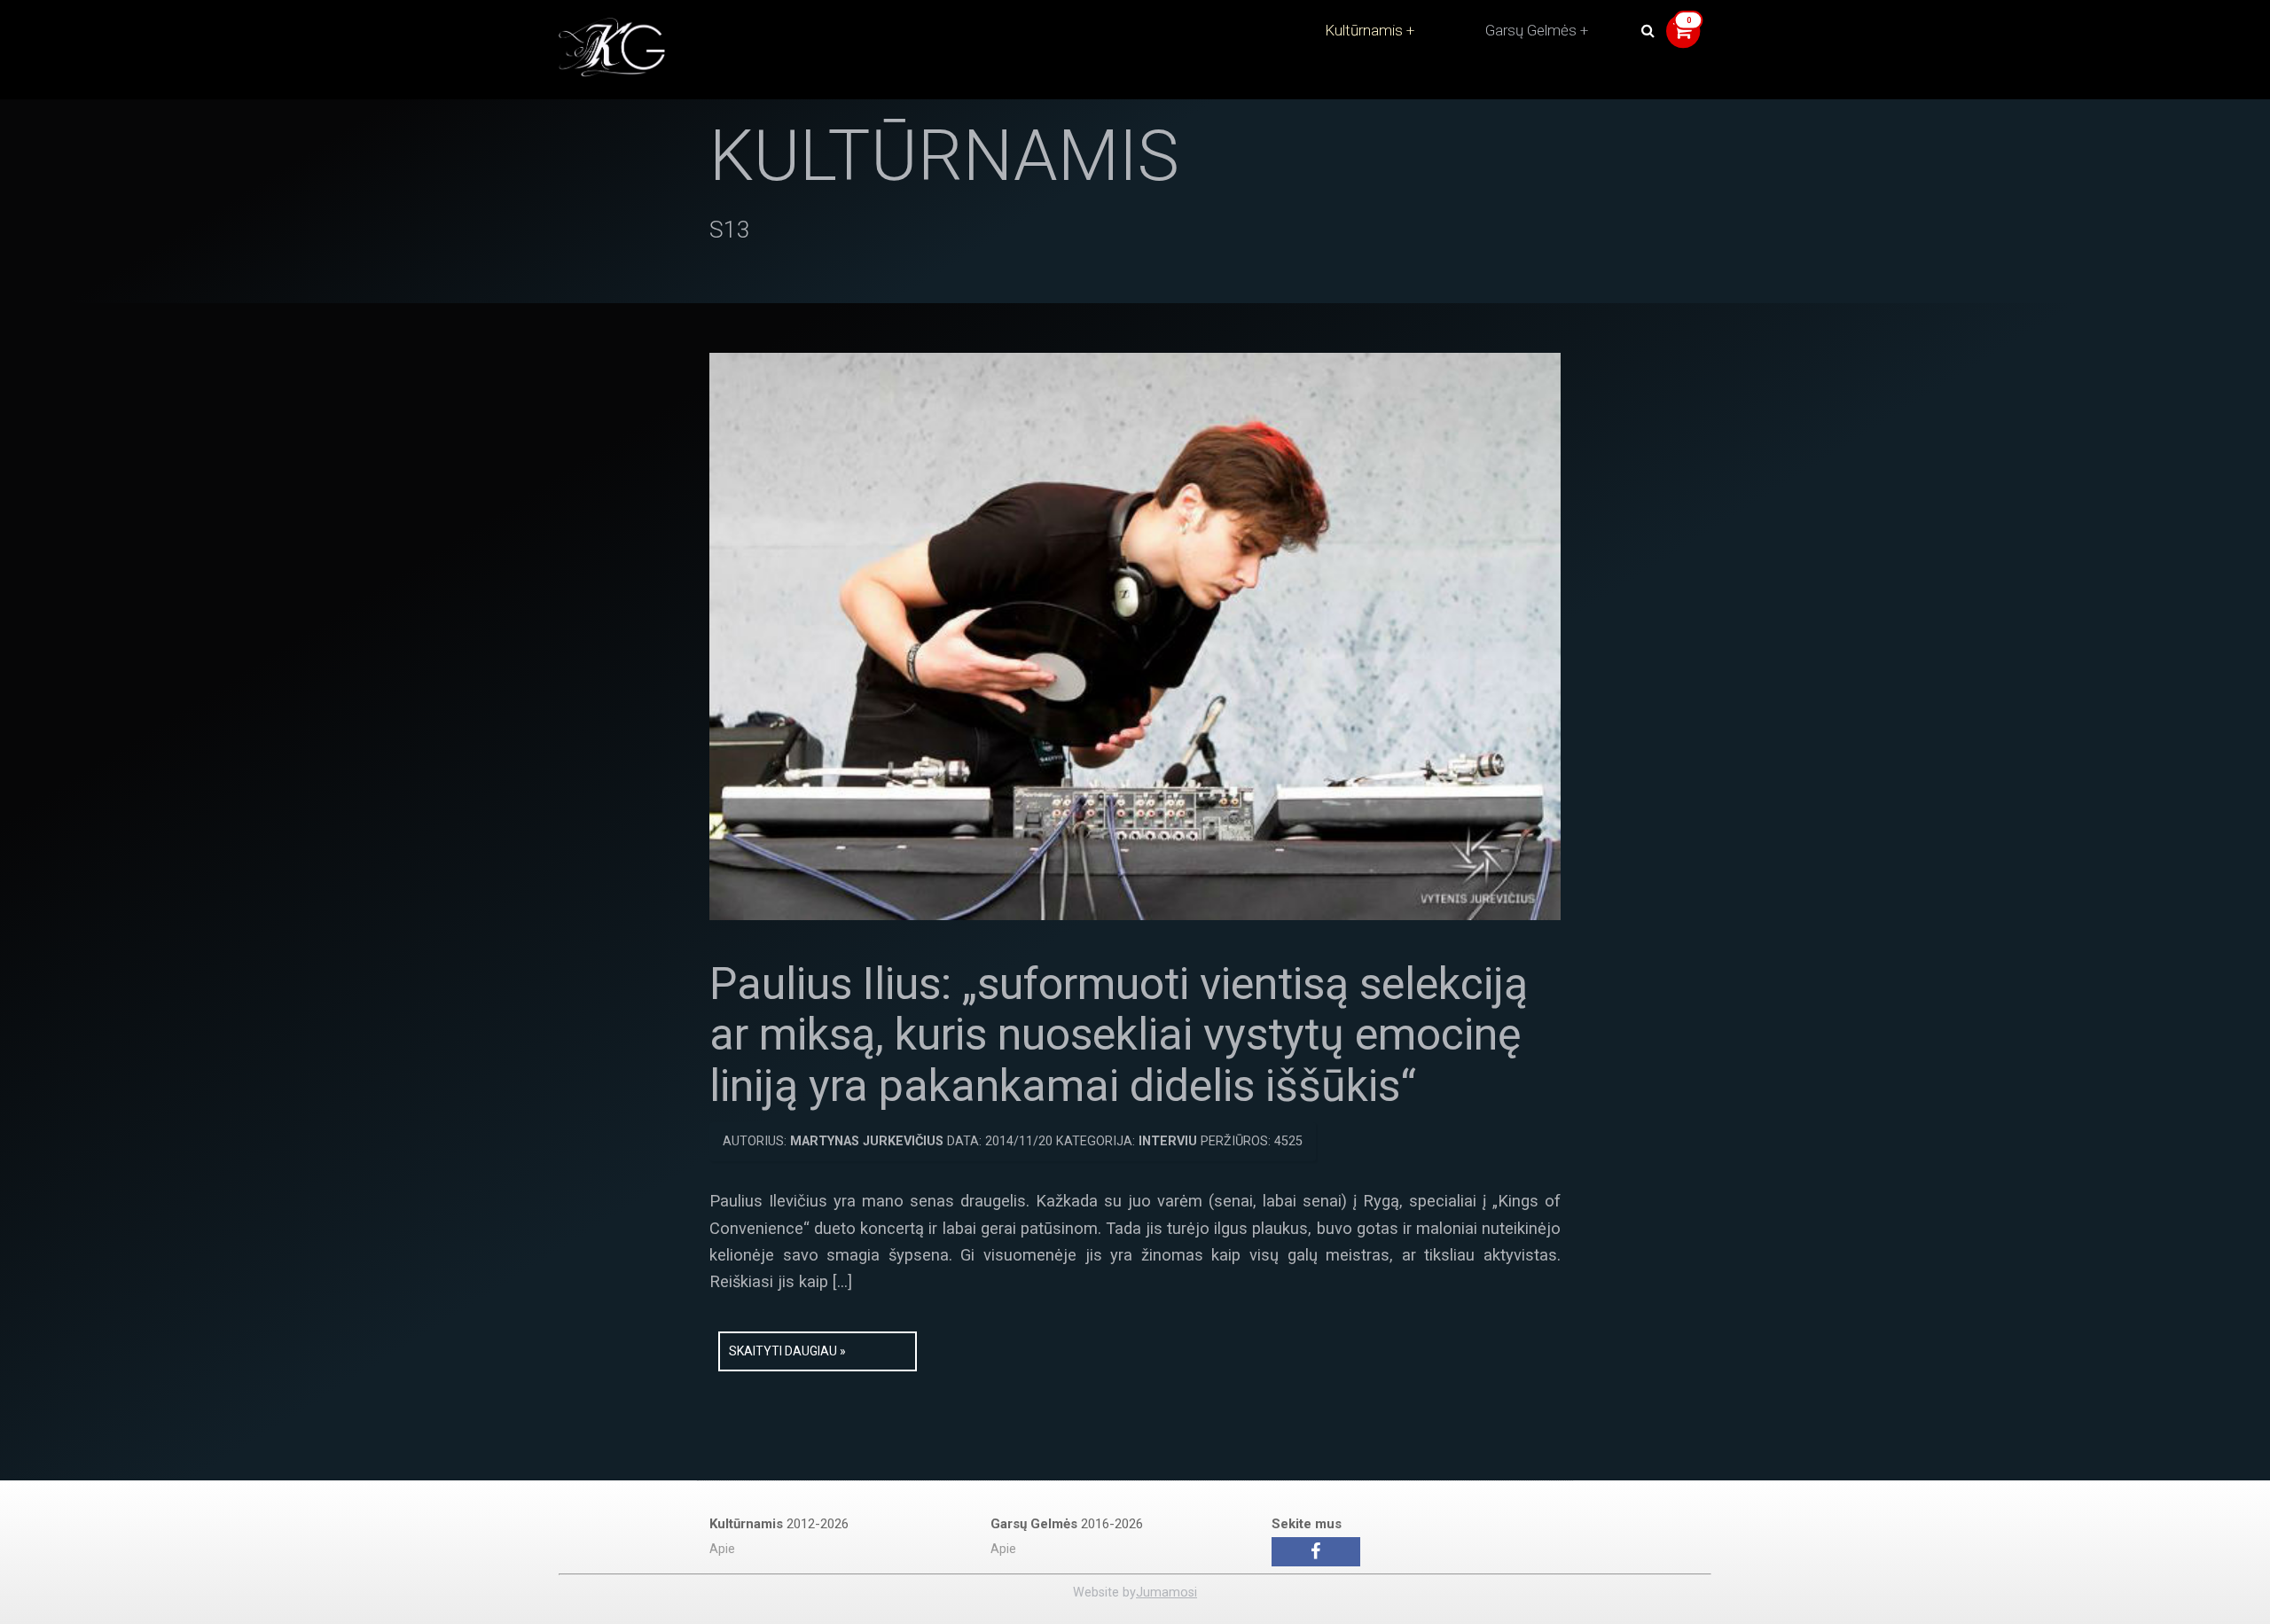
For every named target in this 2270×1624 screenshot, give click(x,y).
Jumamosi (1166, 1593)
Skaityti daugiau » (787, 1351)
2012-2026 (779, 1524)
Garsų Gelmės (1531, 30)
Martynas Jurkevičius (867, 1141)
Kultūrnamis (1364, 30)
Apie (722, 1549)
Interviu (1168, 1141)
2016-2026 (1067, 1524)
